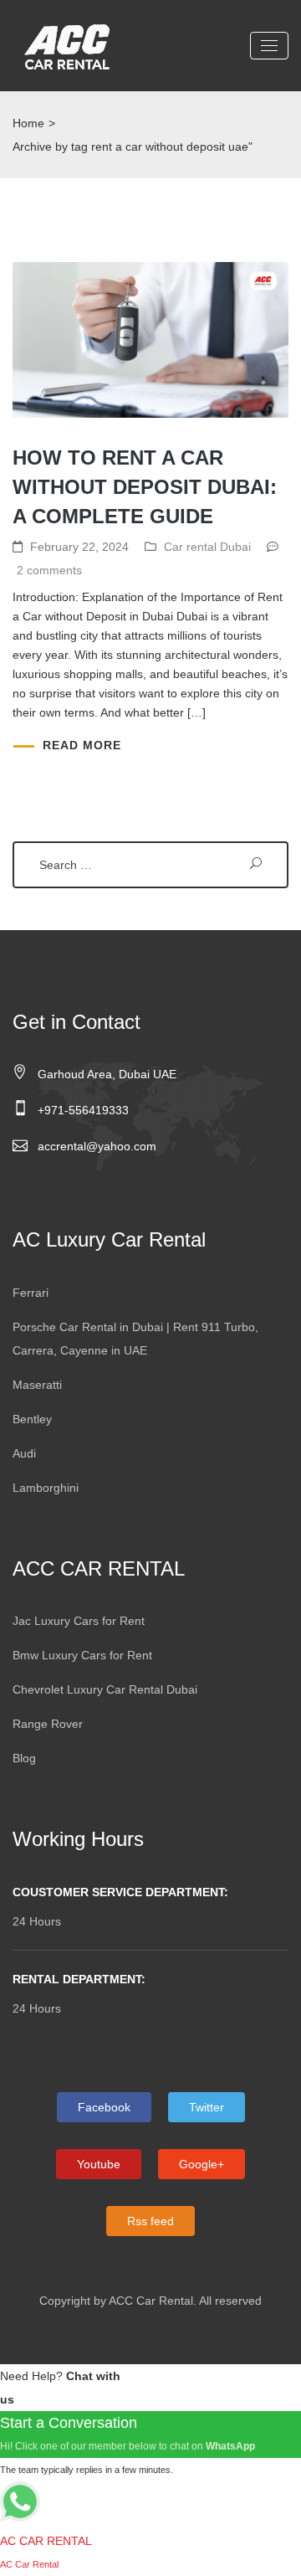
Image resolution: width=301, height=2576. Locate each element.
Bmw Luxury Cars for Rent (82, 1655)
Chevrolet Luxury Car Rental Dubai (105, 1689)
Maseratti (37, 1385)
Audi (24, 1453)
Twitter (207, 2107)
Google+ (202, 2164)
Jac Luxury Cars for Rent (79, 1621)
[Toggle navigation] (269, 46)
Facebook (104, 2107)
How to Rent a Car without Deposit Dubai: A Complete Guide (145, 487)
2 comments (49, 570)
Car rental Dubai (207, 547)
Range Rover (48, 1724)
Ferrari (31, 1293)
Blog (24, 1758)
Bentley (32, 1419)
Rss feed (150, 2221)
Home (28, 123)
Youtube (99, 2164)
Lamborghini (46, 1488)
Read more (82, 745)
